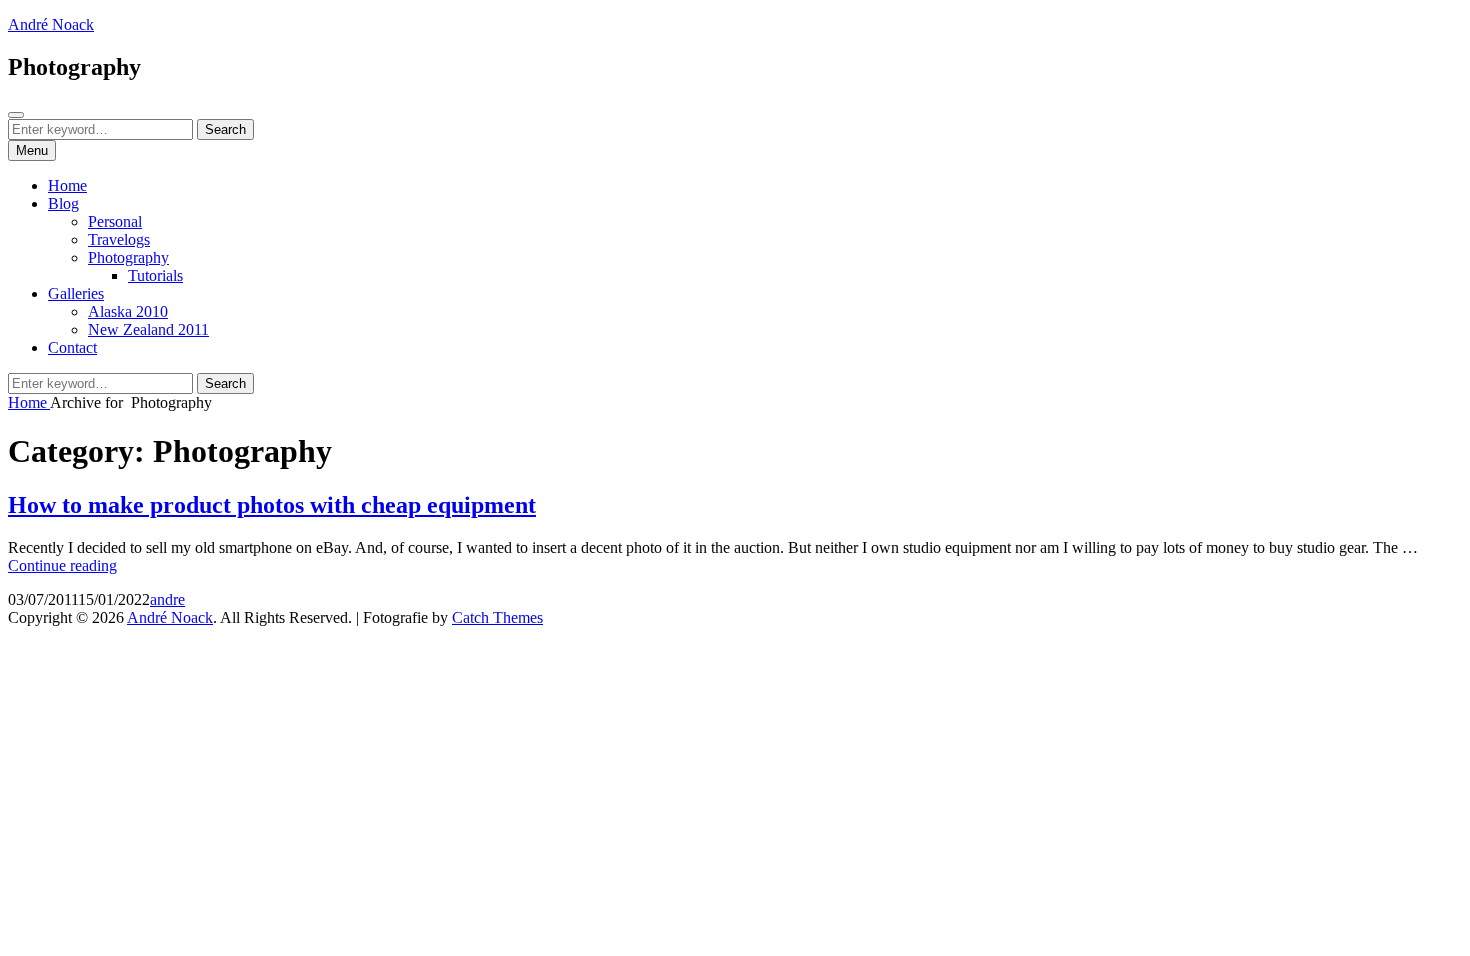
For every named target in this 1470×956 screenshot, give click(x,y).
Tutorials (155, 275)
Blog (63, 203)
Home (67, 185)
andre (167, 599)
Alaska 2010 (128, 311)
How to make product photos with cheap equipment (272, 505)
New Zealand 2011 (148, 329)
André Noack (51, 24)
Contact (72, 347)
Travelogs (119, 239)
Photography (128, 257)
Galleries (76, 293)
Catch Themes (497, 617)
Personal (115, 221)
